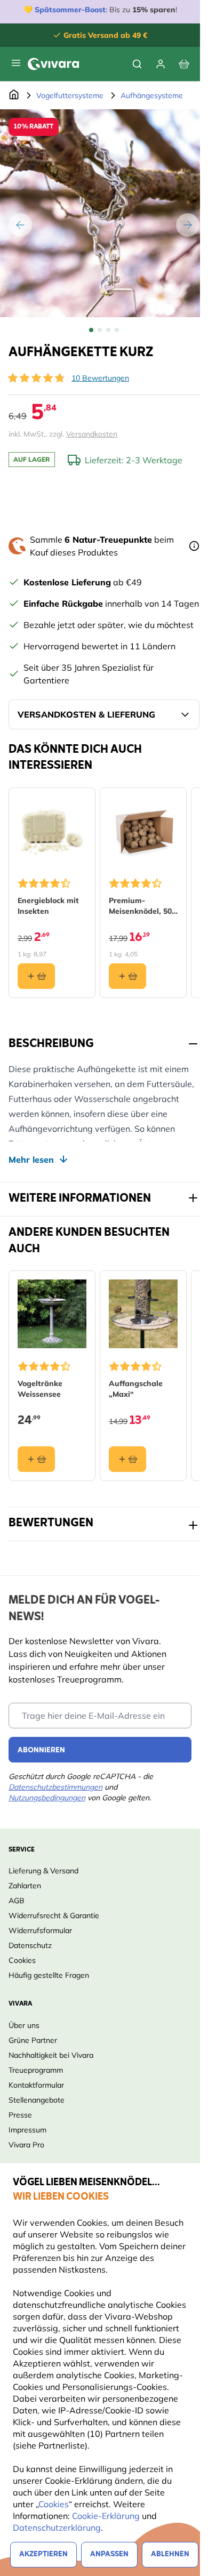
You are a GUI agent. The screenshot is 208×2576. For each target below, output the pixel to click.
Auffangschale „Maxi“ (136, 1389)
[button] (36, 378)
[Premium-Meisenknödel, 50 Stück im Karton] (143, 831)
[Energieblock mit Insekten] (52, 831)
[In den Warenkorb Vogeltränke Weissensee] (36, 1459)
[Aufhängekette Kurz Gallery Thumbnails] (104, 330)
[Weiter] (188, 225)
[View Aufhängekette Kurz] (91, 330)
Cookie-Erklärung (106, 2516)
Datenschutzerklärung (57, 2527)
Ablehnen (170, 2554)
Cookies (54, 2504)
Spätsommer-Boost (70, 10)
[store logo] (53, 64)
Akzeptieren (43, 2554)
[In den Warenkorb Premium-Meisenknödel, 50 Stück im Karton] (127, 976)
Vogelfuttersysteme (70, 95)
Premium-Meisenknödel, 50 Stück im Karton (140, 906)
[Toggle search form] (137, 64)
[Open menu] (16, 63)
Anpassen (109, 2554)
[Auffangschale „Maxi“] (143, 1314)
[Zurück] (20, 225)
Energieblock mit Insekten (48, 906)
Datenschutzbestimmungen (55, 1787)
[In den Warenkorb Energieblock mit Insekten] (36, 976)
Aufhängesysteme (152, 95)
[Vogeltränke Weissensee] (52, 1314)
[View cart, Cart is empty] (184, 64)
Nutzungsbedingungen (47, 1798)
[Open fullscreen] (104, 213)
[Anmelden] (161, 64)
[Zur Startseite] (14, 95)
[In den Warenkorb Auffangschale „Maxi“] (127, 1459)
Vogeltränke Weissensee (40, 1389)
